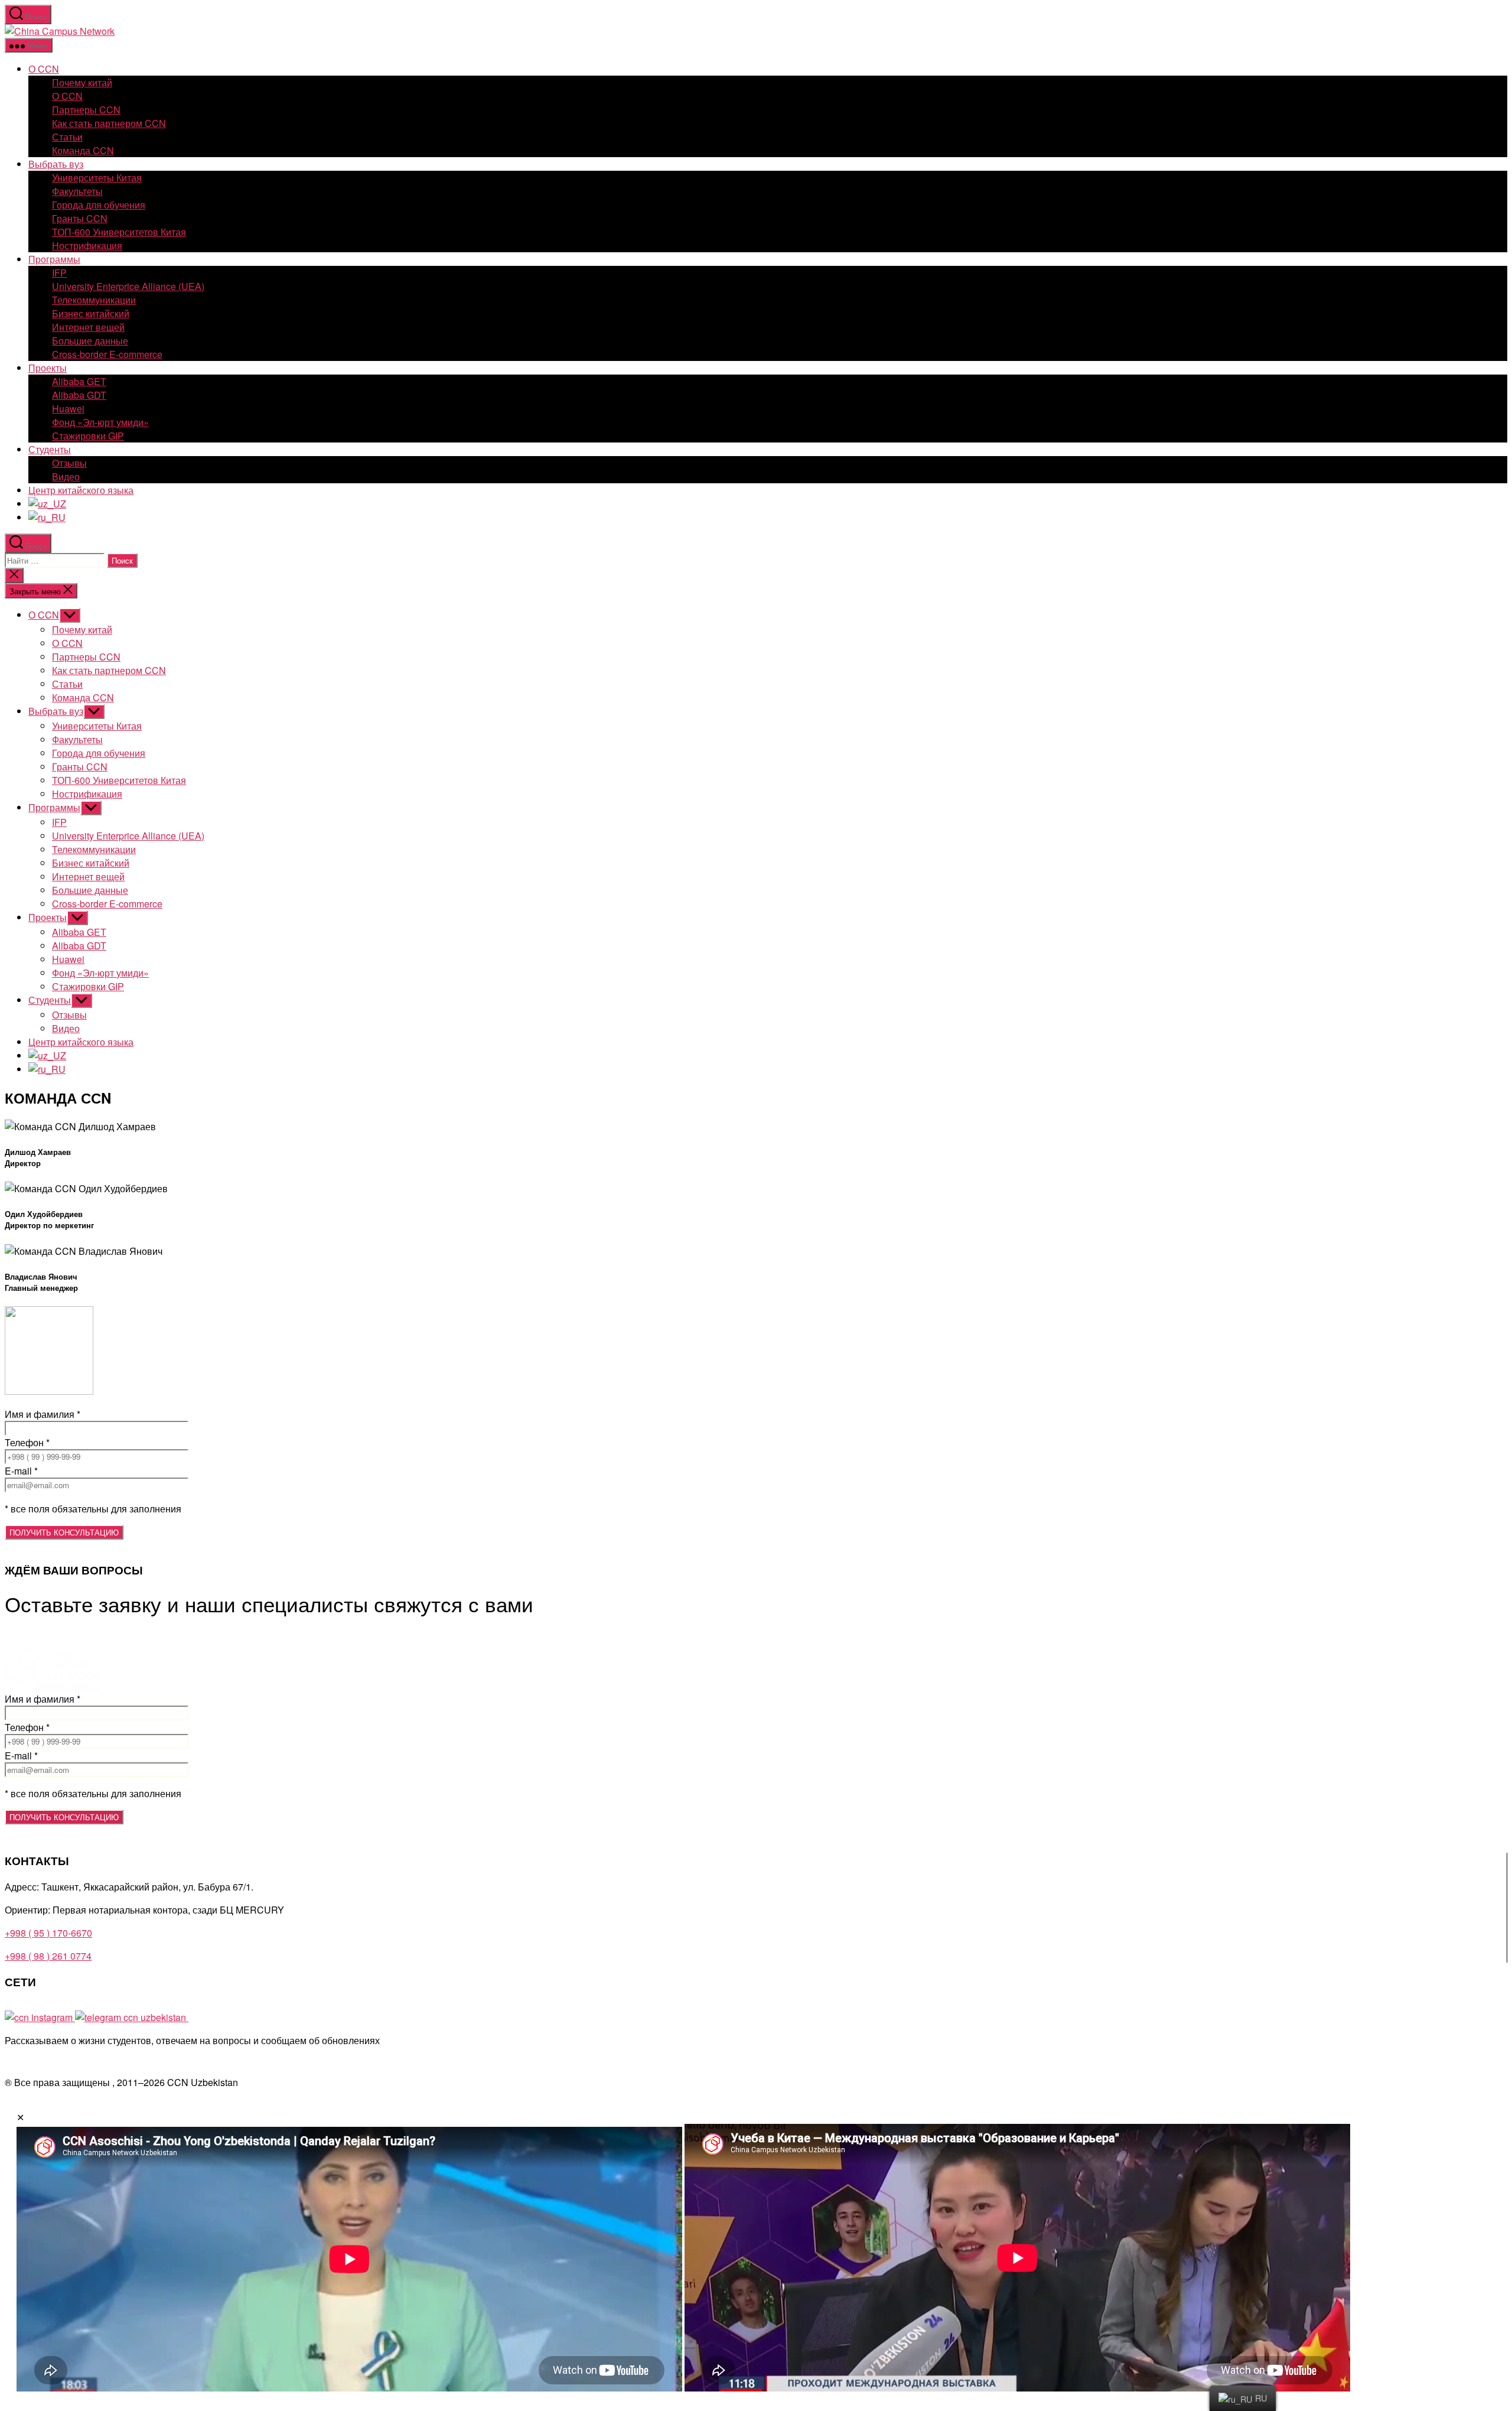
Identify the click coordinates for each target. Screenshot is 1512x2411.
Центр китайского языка (81, 490)
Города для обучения (99, 205)
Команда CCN (83, 150)
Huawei (68, 409)
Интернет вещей (88, 327)
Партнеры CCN (86, 110)
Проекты (48, 368)
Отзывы (69, 463)
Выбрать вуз (56, 164)
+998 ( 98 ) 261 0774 (48, 1956)
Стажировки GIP (88, 436)
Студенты (50, 449)
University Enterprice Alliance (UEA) (128, 286)
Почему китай (82, 82)
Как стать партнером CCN (109, 123)
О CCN (44, 69)
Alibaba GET (79, 381)
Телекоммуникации (94, 300)
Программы (54, 259)
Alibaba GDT (79, 395)
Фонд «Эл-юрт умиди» (100, 422)
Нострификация (87, 245)
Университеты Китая (97, 178)
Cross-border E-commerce (107, 354)
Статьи (67, 137)
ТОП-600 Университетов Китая (119, 232)
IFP (59, 273)
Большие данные (90, 341)
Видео (66, 476)
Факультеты (77, 191)
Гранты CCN (80, 218)
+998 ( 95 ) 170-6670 (48, 1933)
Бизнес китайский (91, 313)
